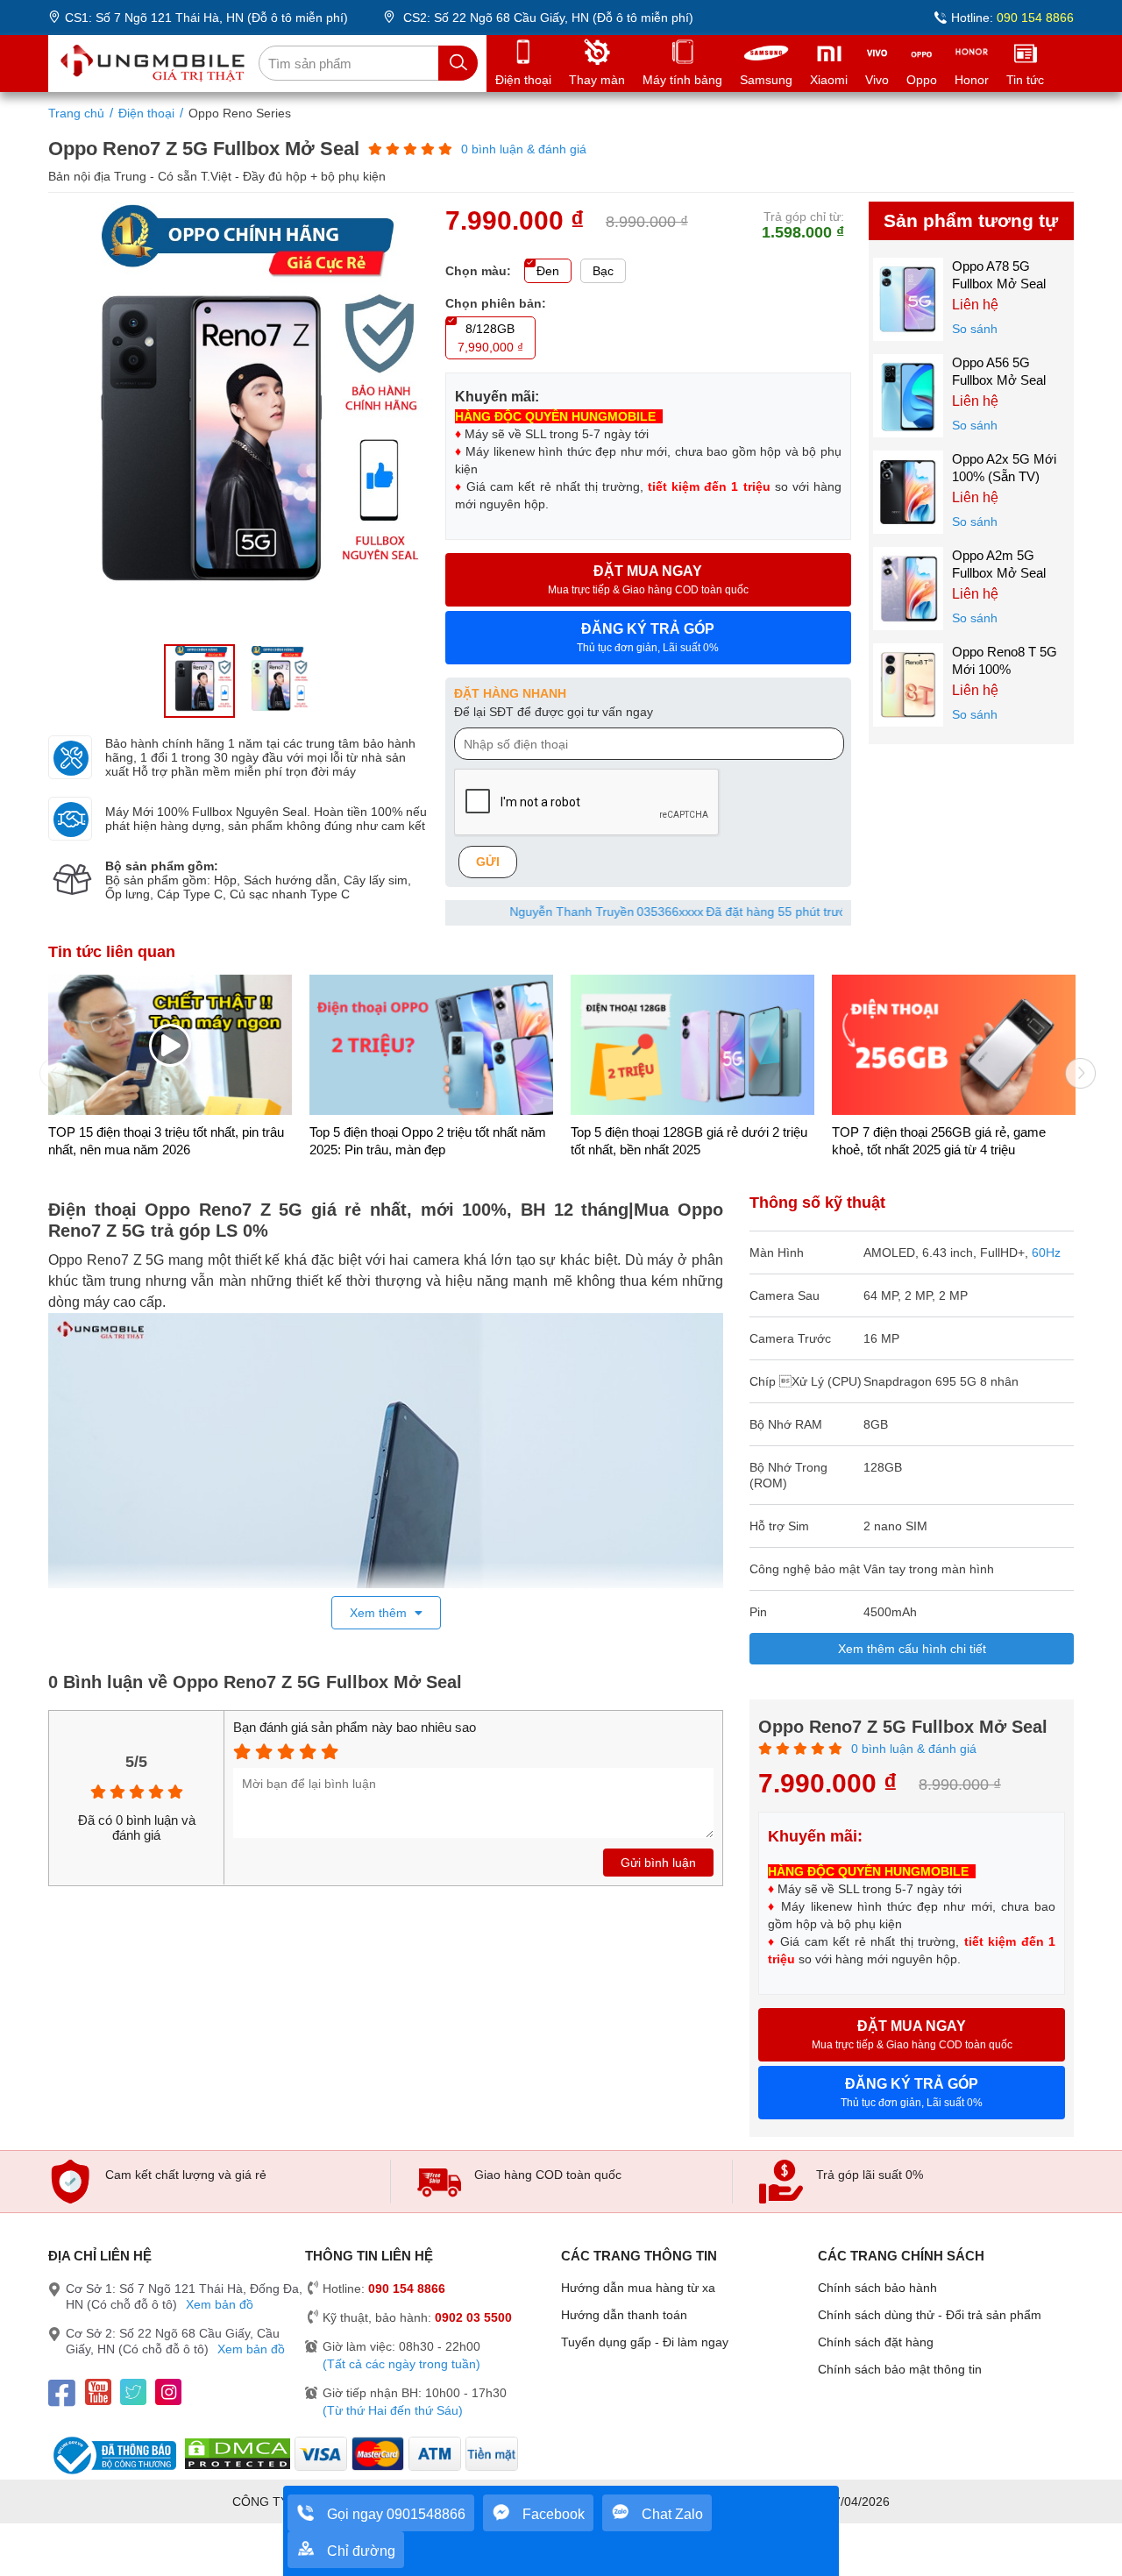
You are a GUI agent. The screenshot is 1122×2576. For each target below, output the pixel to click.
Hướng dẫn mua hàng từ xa (638, 2288)
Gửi (488, 862)
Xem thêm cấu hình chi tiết (912, 1649)
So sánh (975, 329)
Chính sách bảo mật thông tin (900, 2369)
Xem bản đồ (220, 2304)
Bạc (603, 271)
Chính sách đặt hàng (876, 2342)
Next (1074, 1067)
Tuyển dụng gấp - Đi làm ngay (645, 2342)
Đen (548, 271)
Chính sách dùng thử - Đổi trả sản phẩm (930, 2315)
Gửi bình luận (658, 1863)
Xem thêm (380, 1613)
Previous (48, 1067)
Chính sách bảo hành (877, 2288)
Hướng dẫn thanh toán (624, 2315)
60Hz (1046, 1253)
